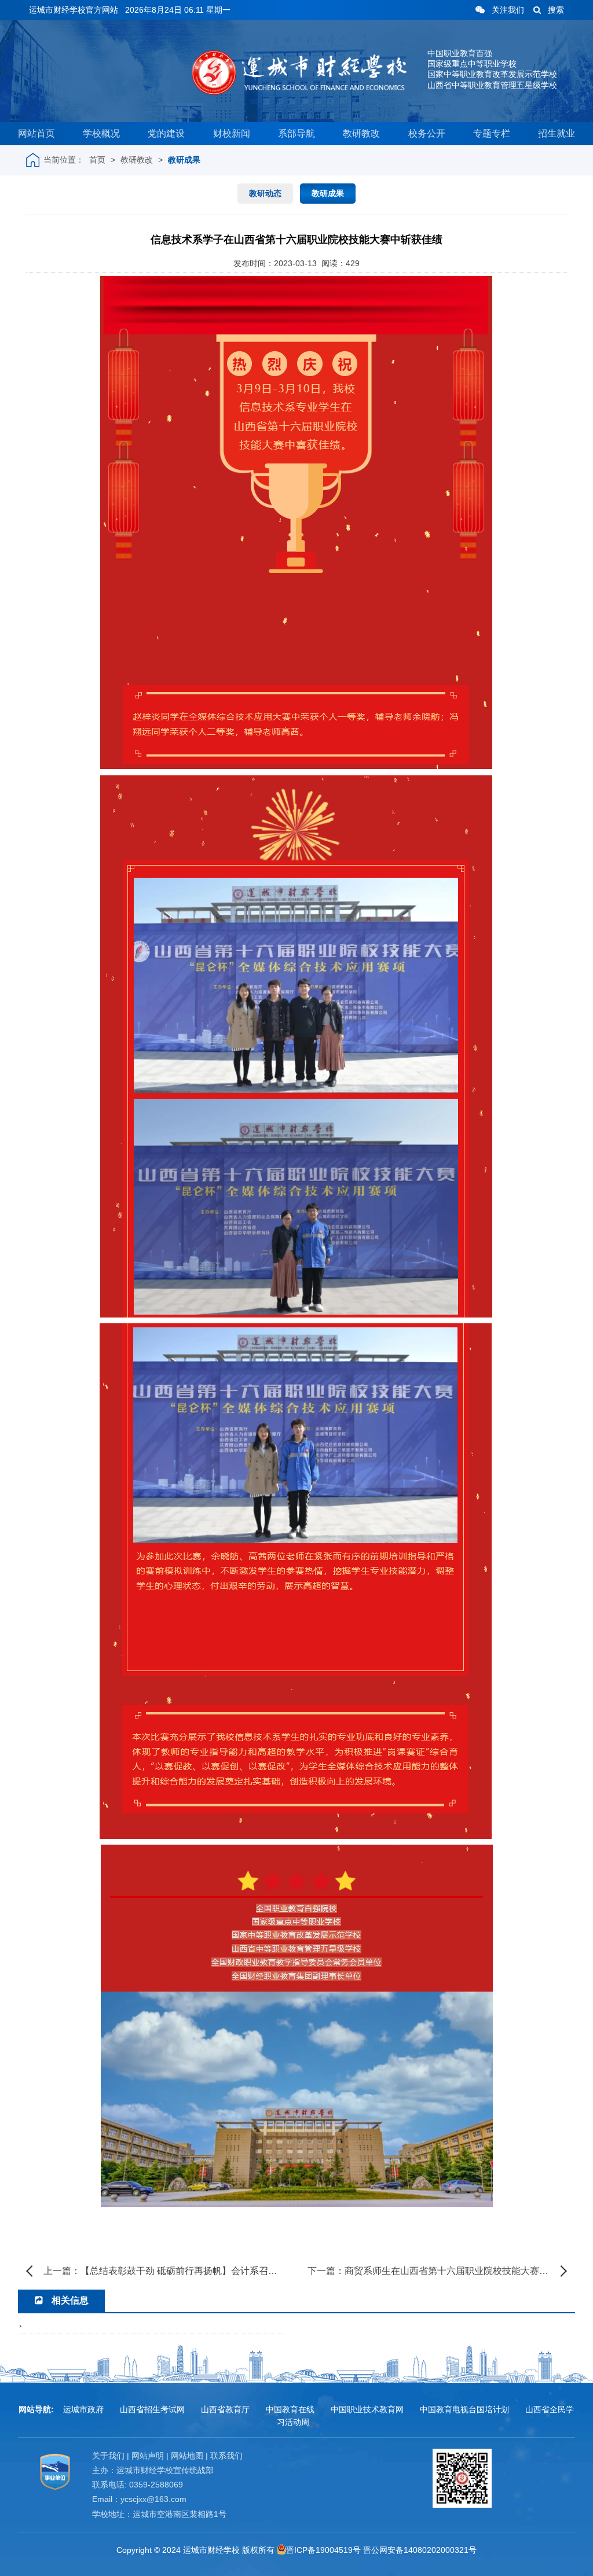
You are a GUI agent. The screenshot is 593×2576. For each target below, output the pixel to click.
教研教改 (361, 133)
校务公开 (427, 133)
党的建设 (166, 133)
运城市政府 (83, 2409)
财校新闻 (232, 133)
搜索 (556, 10)
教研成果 (184, 160)
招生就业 (557, 133)
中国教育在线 (290, 2409)
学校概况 (101, 133)
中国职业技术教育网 (367, 2409)
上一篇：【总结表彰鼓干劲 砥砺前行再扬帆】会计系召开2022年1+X (164, 2271)
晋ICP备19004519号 (323, 2550)
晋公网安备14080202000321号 (420, 2550)
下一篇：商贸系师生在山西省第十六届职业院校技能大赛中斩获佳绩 (437, 2271)
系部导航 (296, 133)
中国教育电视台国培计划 (464, 2409)
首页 (97, 160)
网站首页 (36, 133)
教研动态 (265, 193)
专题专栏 (492, 133)
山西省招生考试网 (152, 2409)
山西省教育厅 (225, 2409)
